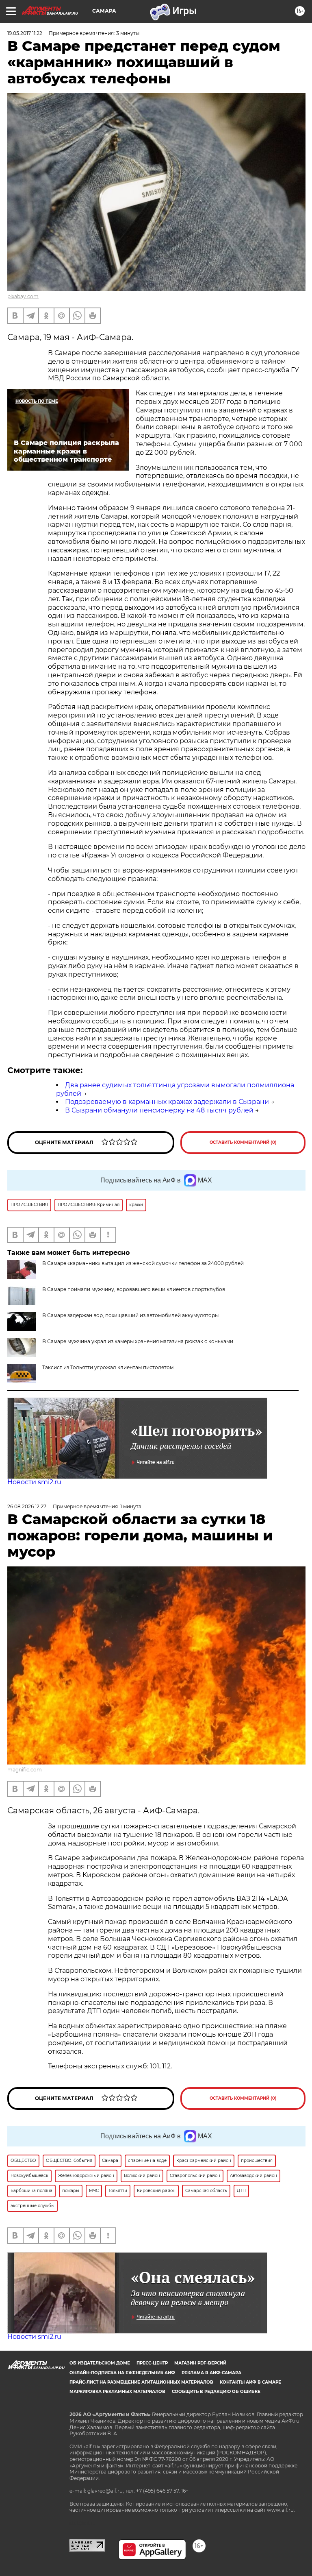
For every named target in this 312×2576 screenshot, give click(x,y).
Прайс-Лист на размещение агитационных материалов (141, 2382)
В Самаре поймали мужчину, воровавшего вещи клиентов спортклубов (134, 1289)
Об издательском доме (100, 2363)
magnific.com (25, 1770)
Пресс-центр (152, 2363)
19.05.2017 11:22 (25, 33)
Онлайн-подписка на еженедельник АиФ (122, 2373)
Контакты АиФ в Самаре (250, 2382)
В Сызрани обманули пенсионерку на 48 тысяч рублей (159, 1110)
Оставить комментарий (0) (243, 1142)
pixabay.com (23, 296)
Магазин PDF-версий (200, 2363)
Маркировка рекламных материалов (117, 2392)
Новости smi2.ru (34, 1482)
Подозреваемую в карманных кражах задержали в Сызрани (167, 1102)
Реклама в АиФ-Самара (211, 2373)
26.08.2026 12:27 (27, 1506)
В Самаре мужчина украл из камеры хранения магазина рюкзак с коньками (138, 1341)
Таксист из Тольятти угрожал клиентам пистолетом (108, 1367)
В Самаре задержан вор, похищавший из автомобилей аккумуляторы (130, 1315)
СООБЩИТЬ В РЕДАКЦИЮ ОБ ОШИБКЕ (216, 2392)
